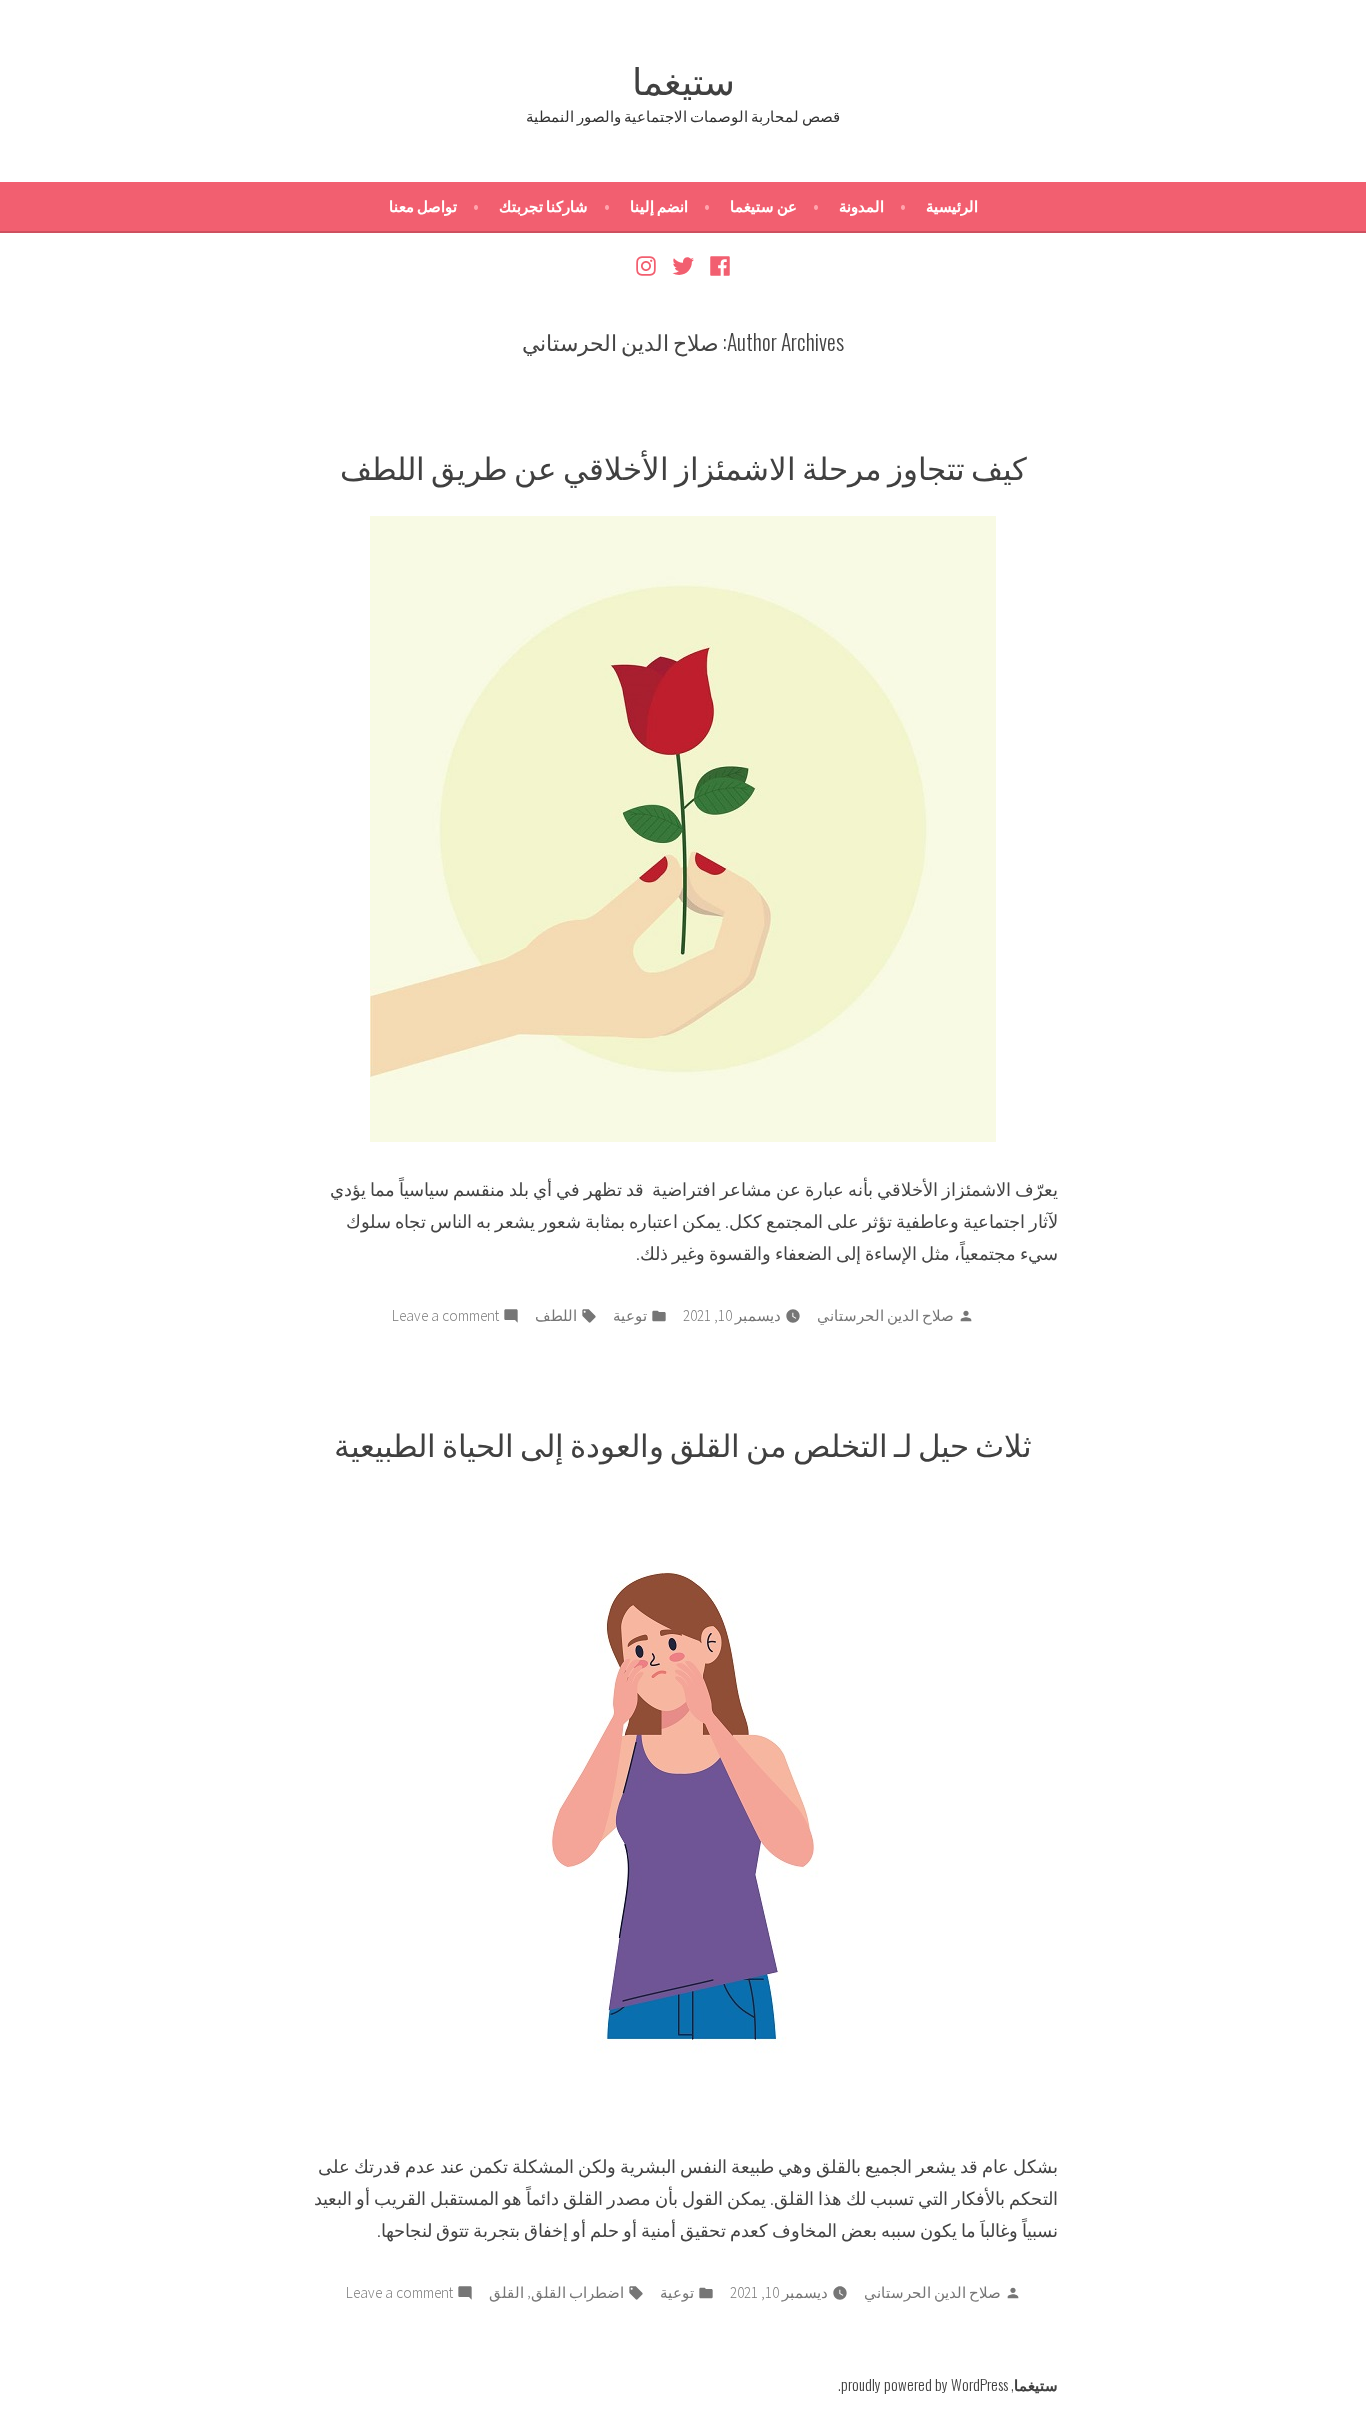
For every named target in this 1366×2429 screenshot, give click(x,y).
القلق (506, 2292)
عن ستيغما (763, 206)
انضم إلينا (659, 206)
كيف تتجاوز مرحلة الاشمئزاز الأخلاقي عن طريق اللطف (683, 466)
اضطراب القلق (577, 2292)
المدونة (861, 206)
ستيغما (683, 78)
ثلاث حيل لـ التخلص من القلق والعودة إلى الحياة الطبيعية (683, 1443)
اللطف (556, 1315)
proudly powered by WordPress (924, 2384)
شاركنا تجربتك (543, 206)
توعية (630, 1315)
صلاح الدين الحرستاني (885, 1315)
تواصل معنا (423, 206)
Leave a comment (445, 1317)
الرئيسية (952, 206)
